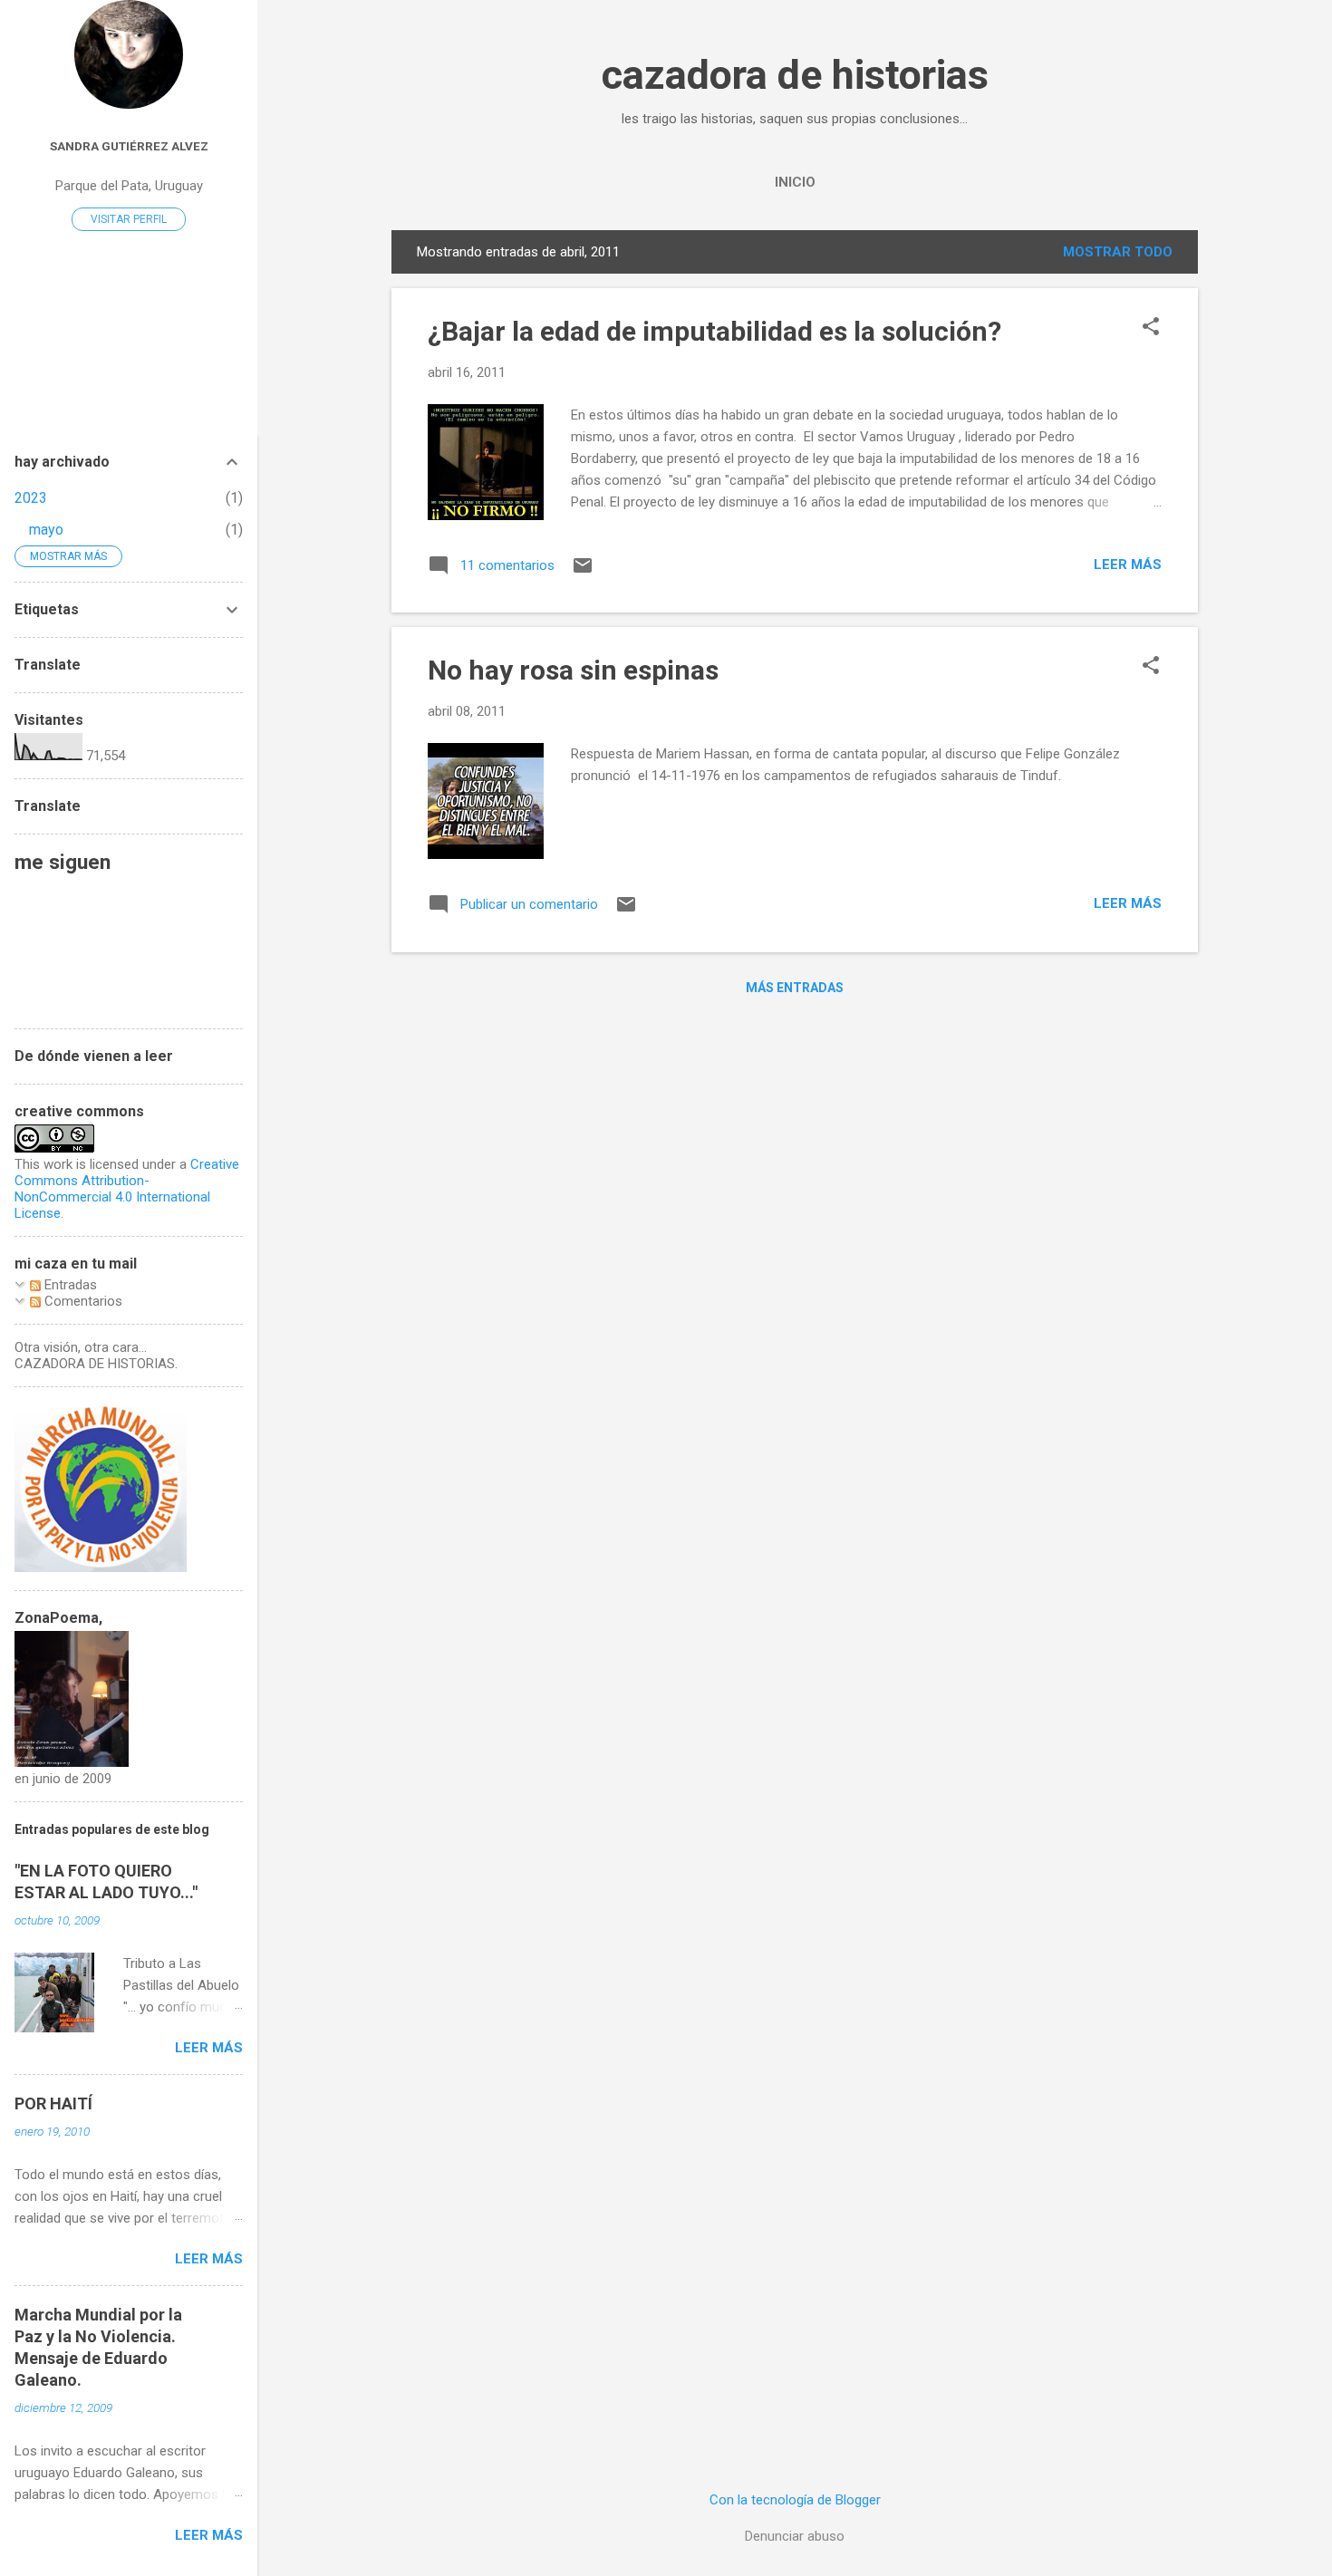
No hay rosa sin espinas (573, 670)
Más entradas (795, 988)
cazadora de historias (795, 75)
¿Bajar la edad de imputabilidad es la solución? (714, 331)
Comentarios (82, 1301)
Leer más (1128, 564)
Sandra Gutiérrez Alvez (129, 146)
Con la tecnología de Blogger (795, 2500)
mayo (46, 530)
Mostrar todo (1118, 252)
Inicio (795, 182)
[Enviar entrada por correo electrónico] (583, 572)
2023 (31, 498)
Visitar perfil (129, 219)
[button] (1151, 328)
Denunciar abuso (795, 2536)
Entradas (69, 1285)
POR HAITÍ (53, 2103)
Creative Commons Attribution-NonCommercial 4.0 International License (127, 1189)
